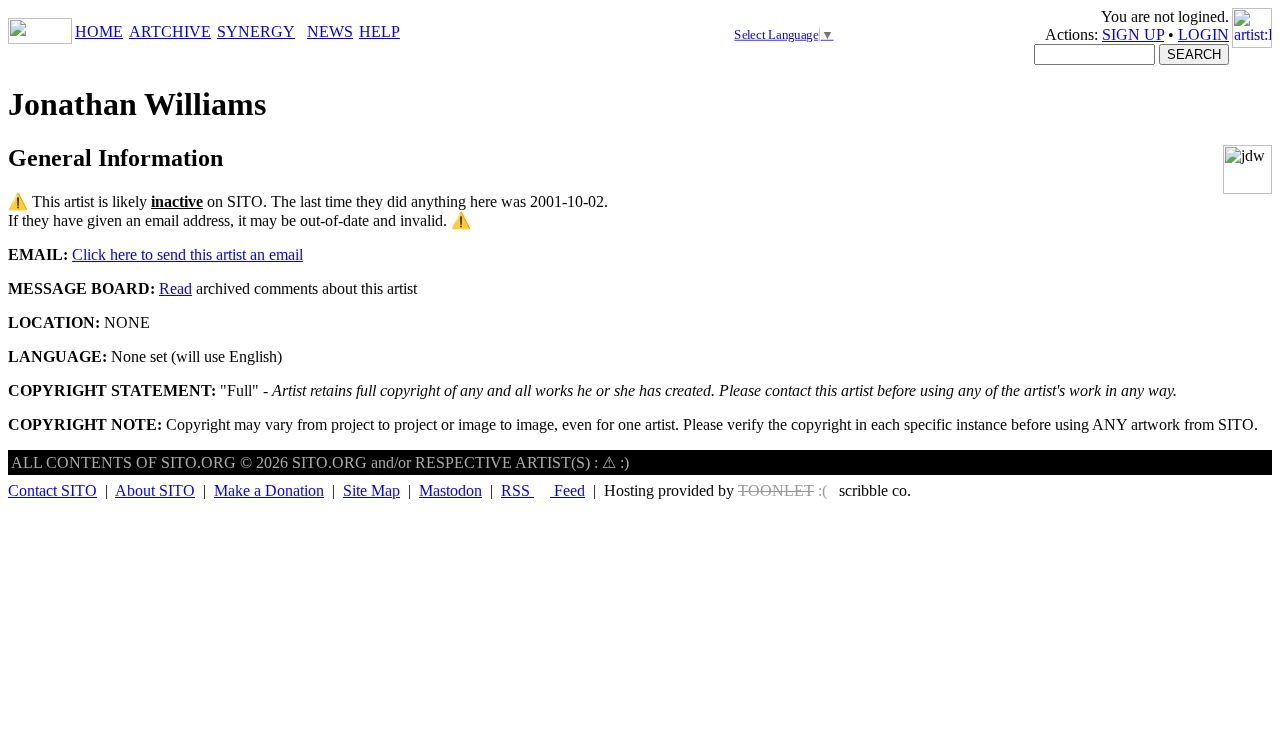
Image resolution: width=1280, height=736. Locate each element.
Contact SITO (52, 490)
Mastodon (450, 490)
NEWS (330, 31)
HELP (379, 31)
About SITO (155, 490)
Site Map (371, 490)
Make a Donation (269, 490)
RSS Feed (543, 490)
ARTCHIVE (170, 31)
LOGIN (1203, 34)
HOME (99, 31)
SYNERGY (256, 31)
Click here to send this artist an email (187, 254)
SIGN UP (1133, 34)
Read (175, 288)
